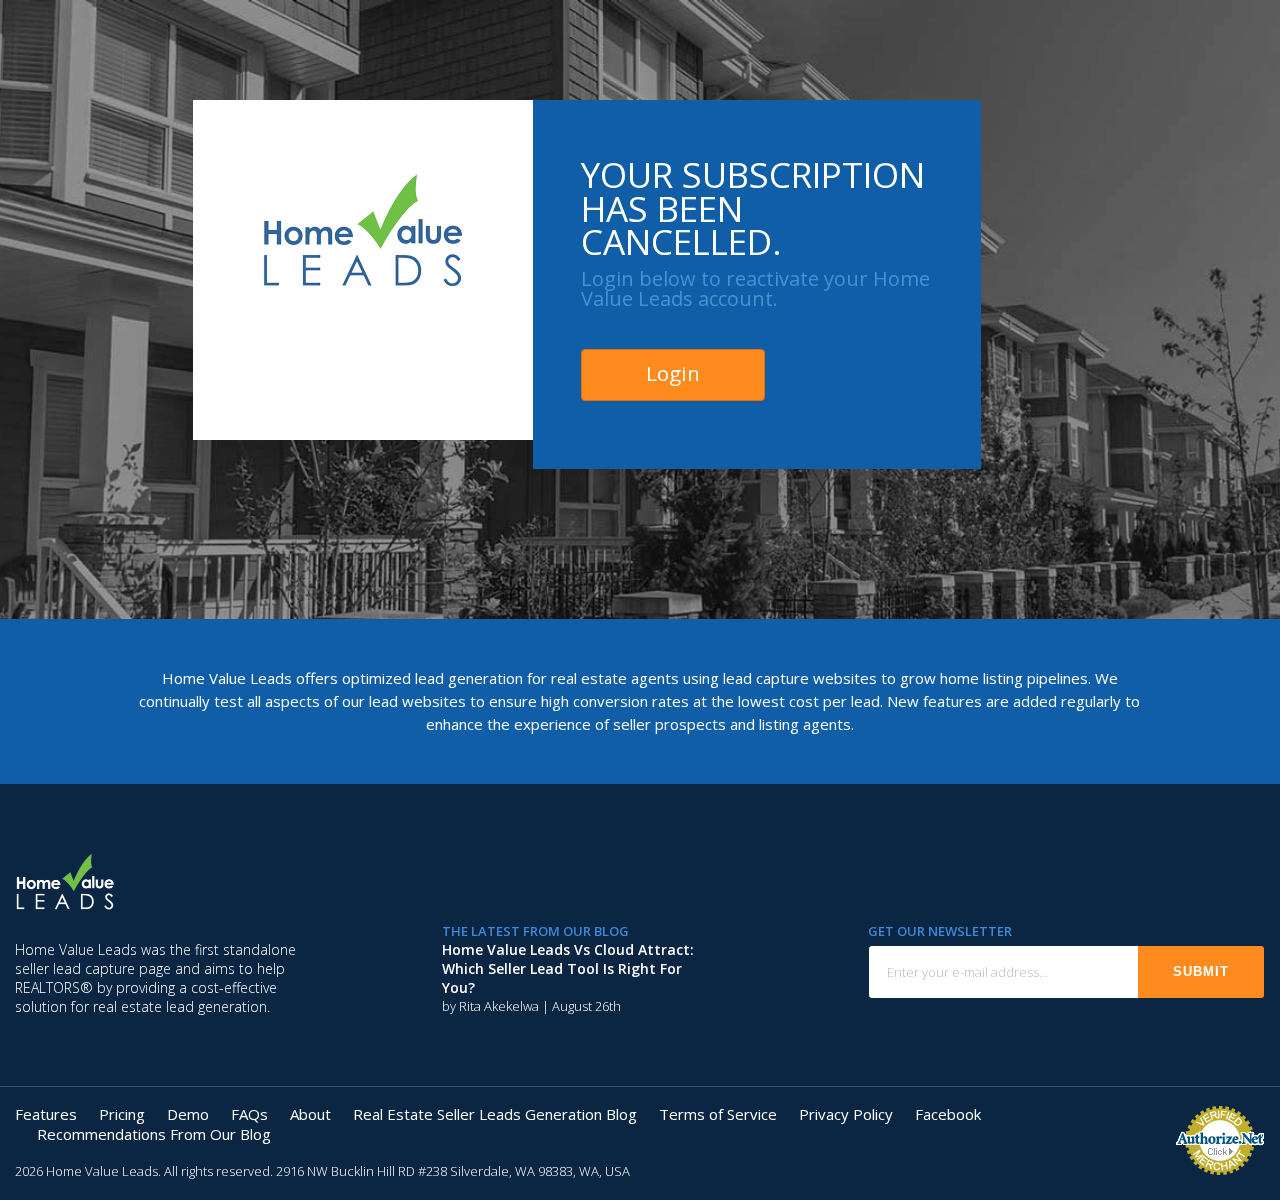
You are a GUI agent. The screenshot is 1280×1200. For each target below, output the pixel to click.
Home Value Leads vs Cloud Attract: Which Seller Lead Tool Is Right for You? (568, 968)
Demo (188, 1114)
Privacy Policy (846, 1114)
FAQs (249, 1114)
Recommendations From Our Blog (154, 1134)
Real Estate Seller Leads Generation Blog (495, 1114)
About (310, 1114)
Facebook (948, 1114)
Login (673, 373)
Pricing (122, 1114)
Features (46, 1114)
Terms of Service (718, 1114)
